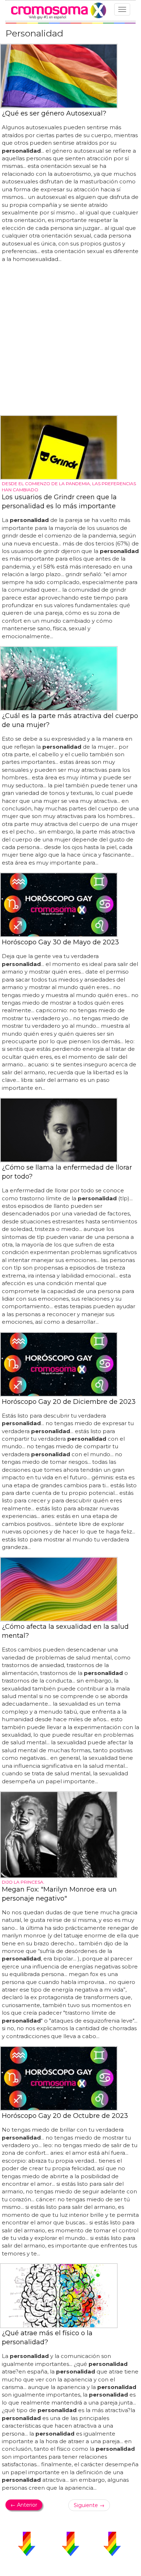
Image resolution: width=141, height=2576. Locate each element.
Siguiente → (89, 2505)
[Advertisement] (70, 339)
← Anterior (24, 2505)
